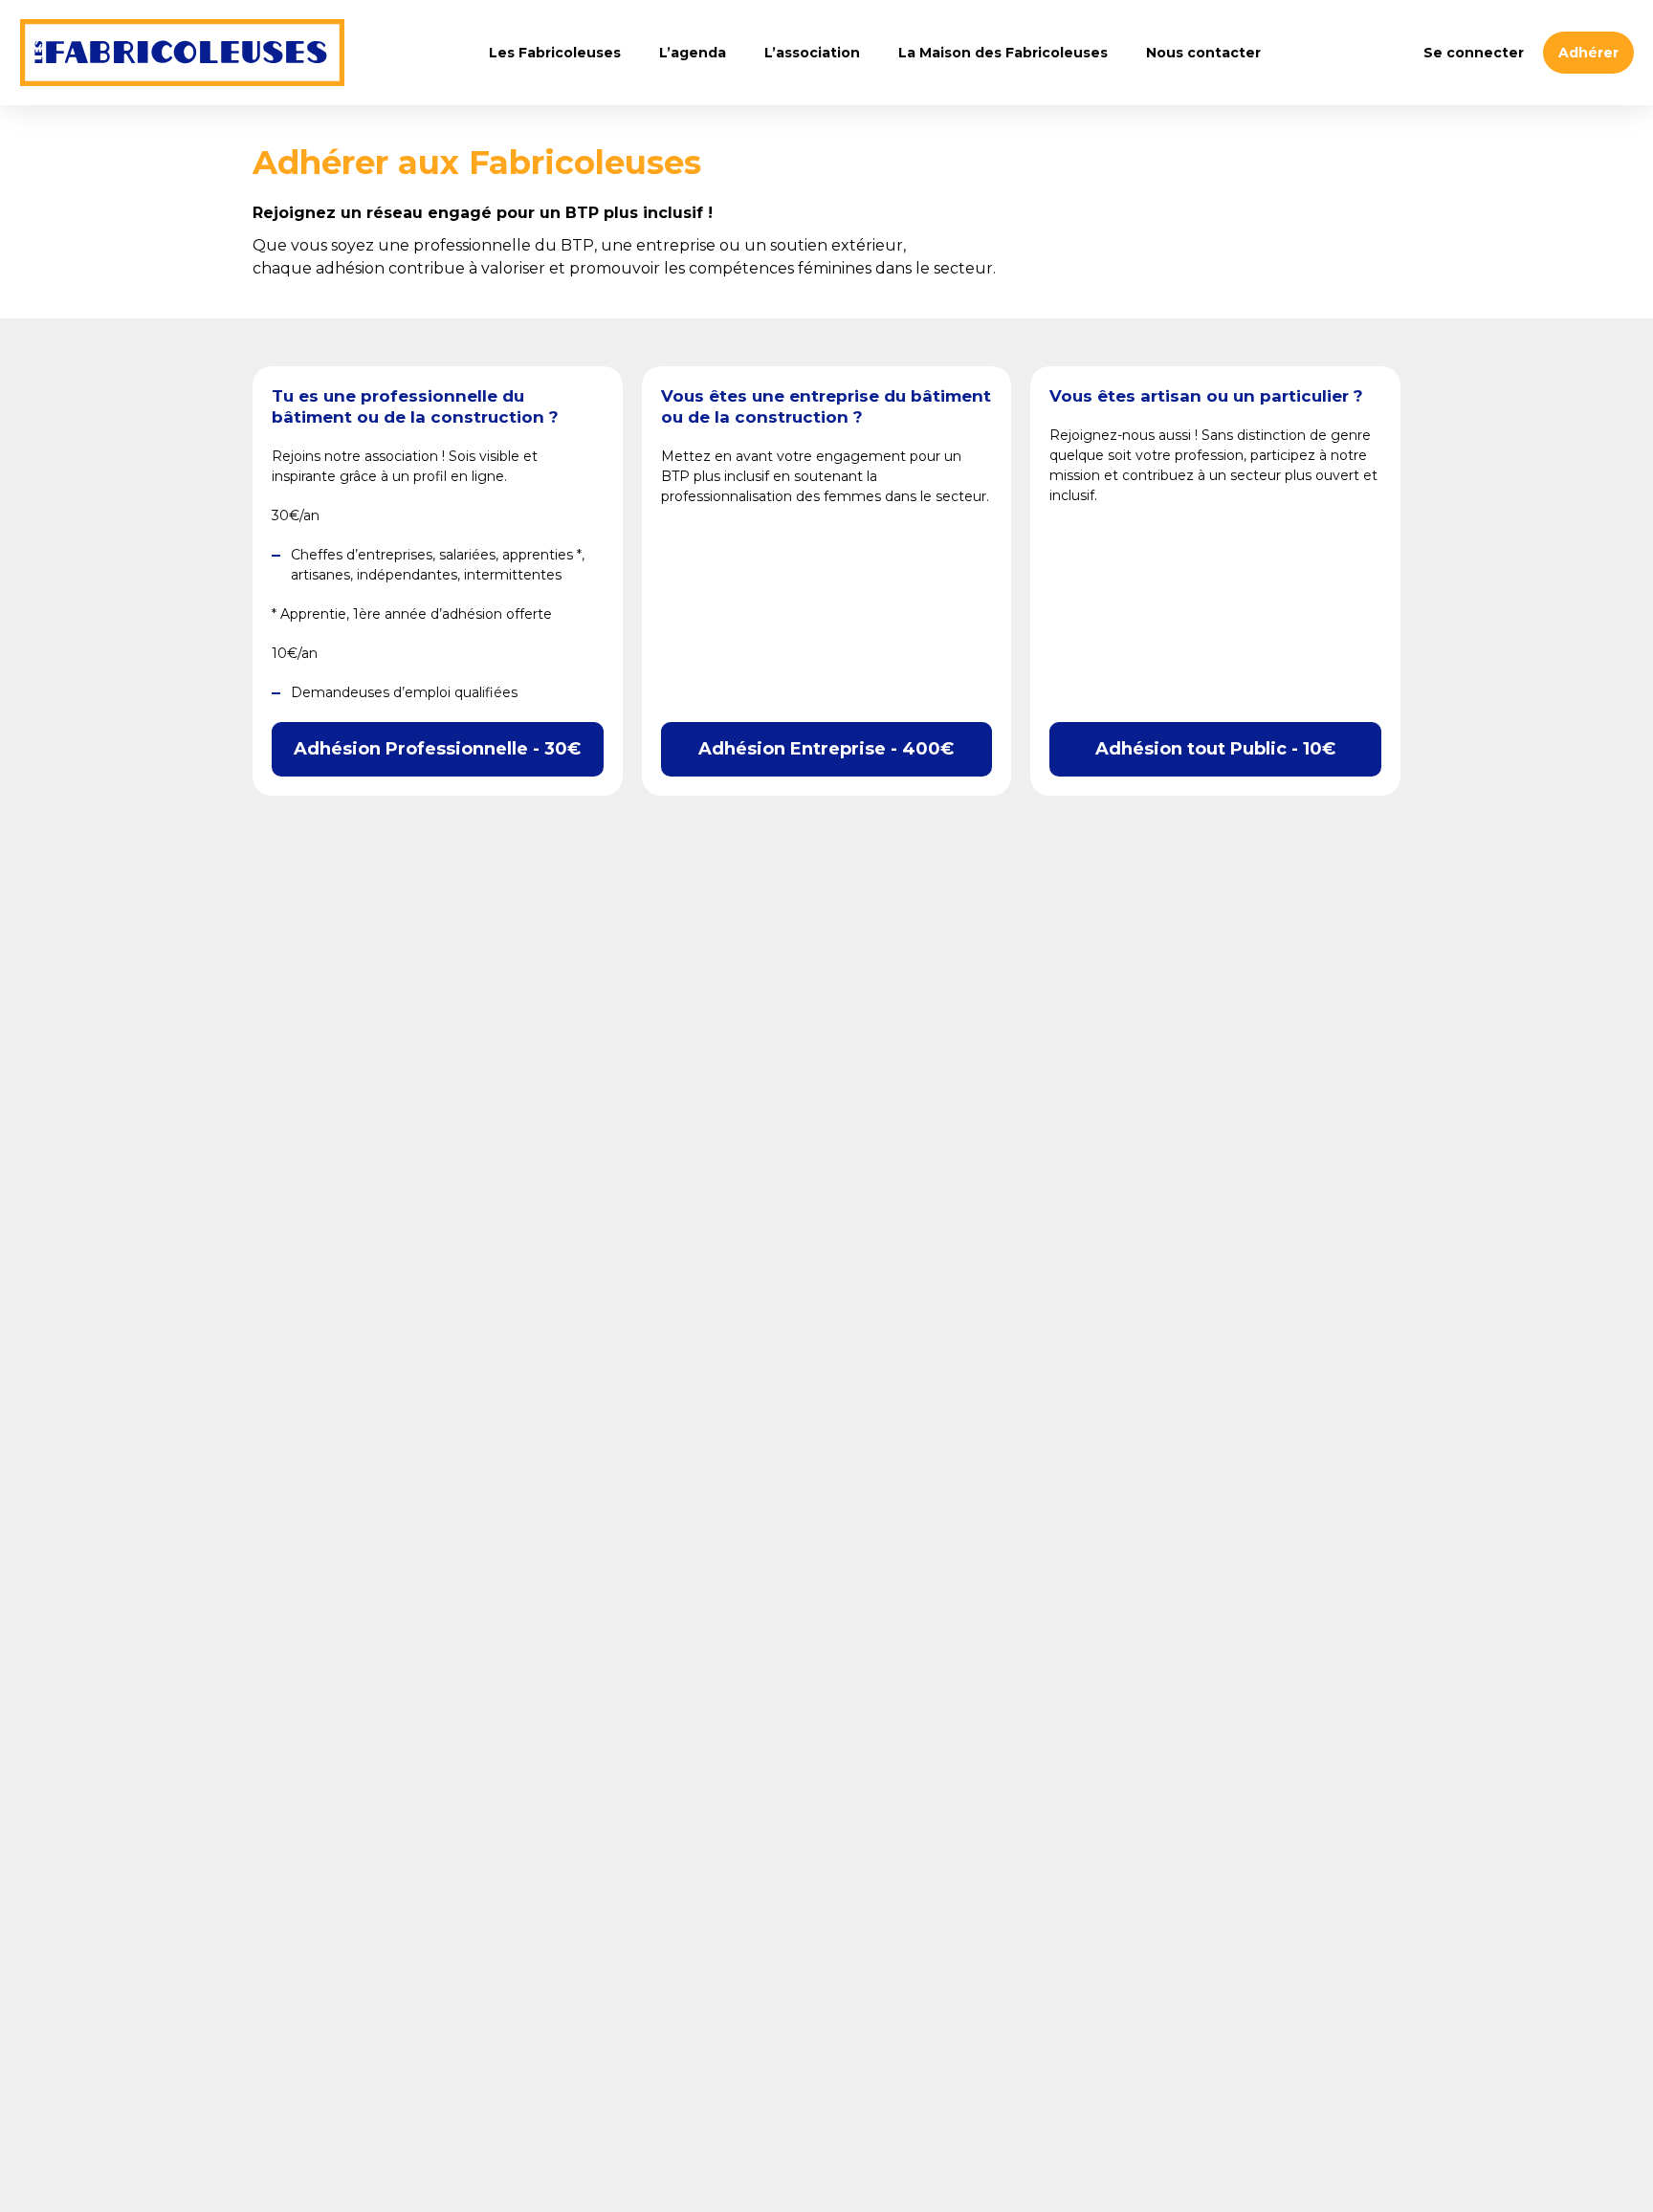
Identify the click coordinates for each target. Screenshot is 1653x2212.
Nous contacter (1203, 53)
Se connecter (1474, 53)
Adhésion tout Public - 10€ (1215, 749)
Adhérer (1588, 53)
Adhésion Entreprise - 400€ (826, 749)
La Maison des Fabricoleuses (1003, 53)
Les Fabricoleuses (182, 53)
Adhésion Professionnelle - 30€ (437, 749)
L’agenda (693, 53)
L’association (812, 53)
